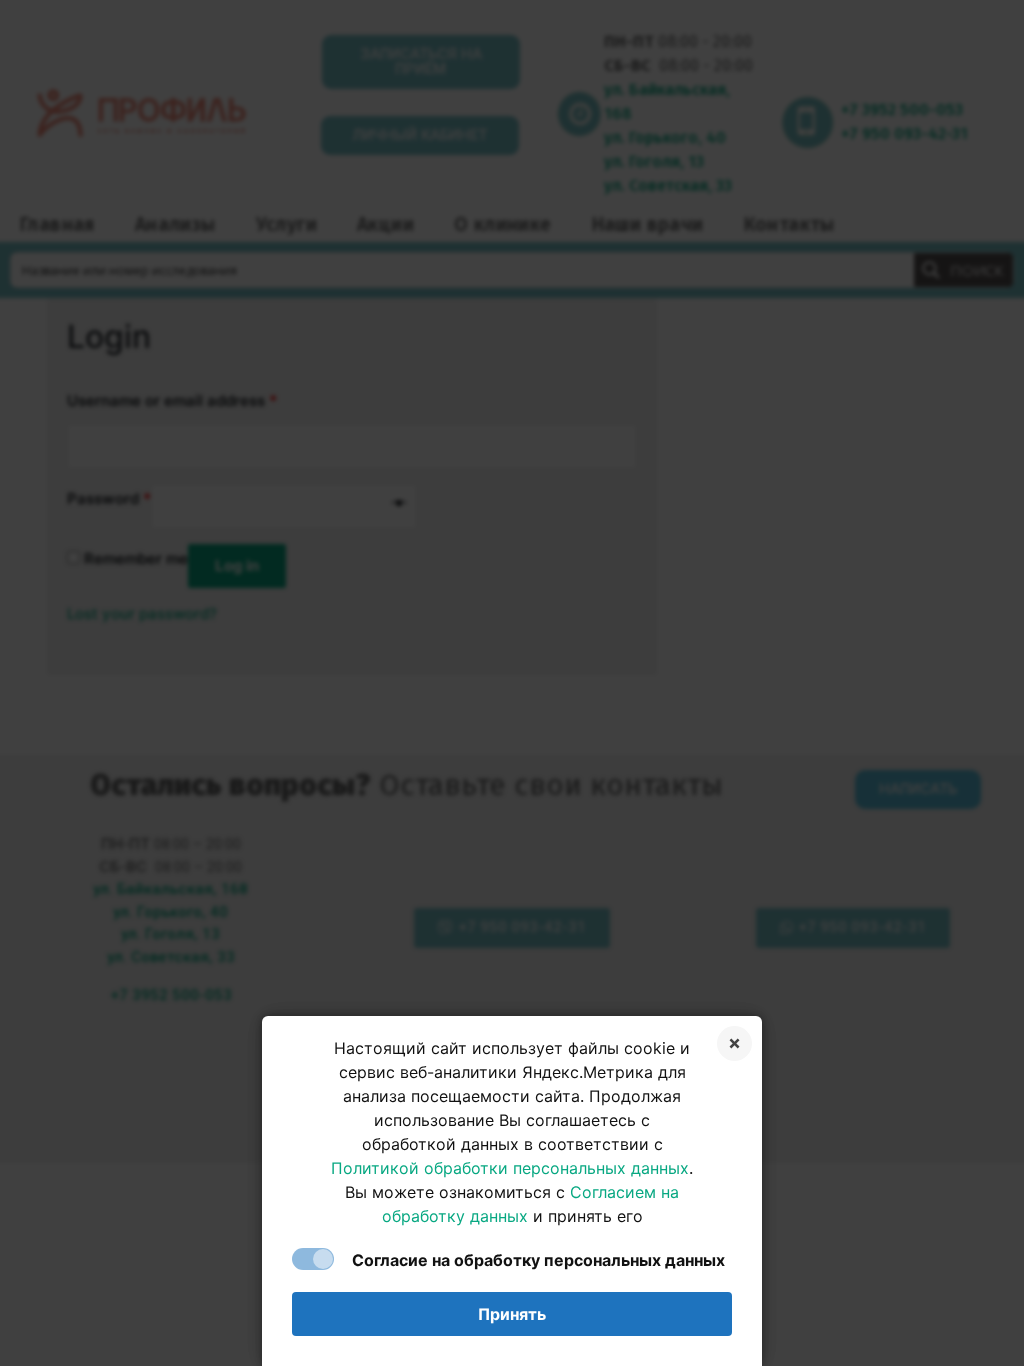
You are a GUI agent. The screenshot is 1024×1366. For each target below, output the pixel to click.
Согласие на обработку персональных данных (538, 1260)
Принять (512, 1314)
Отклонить (734, 1043)
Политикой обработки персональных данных (510, 1168)
